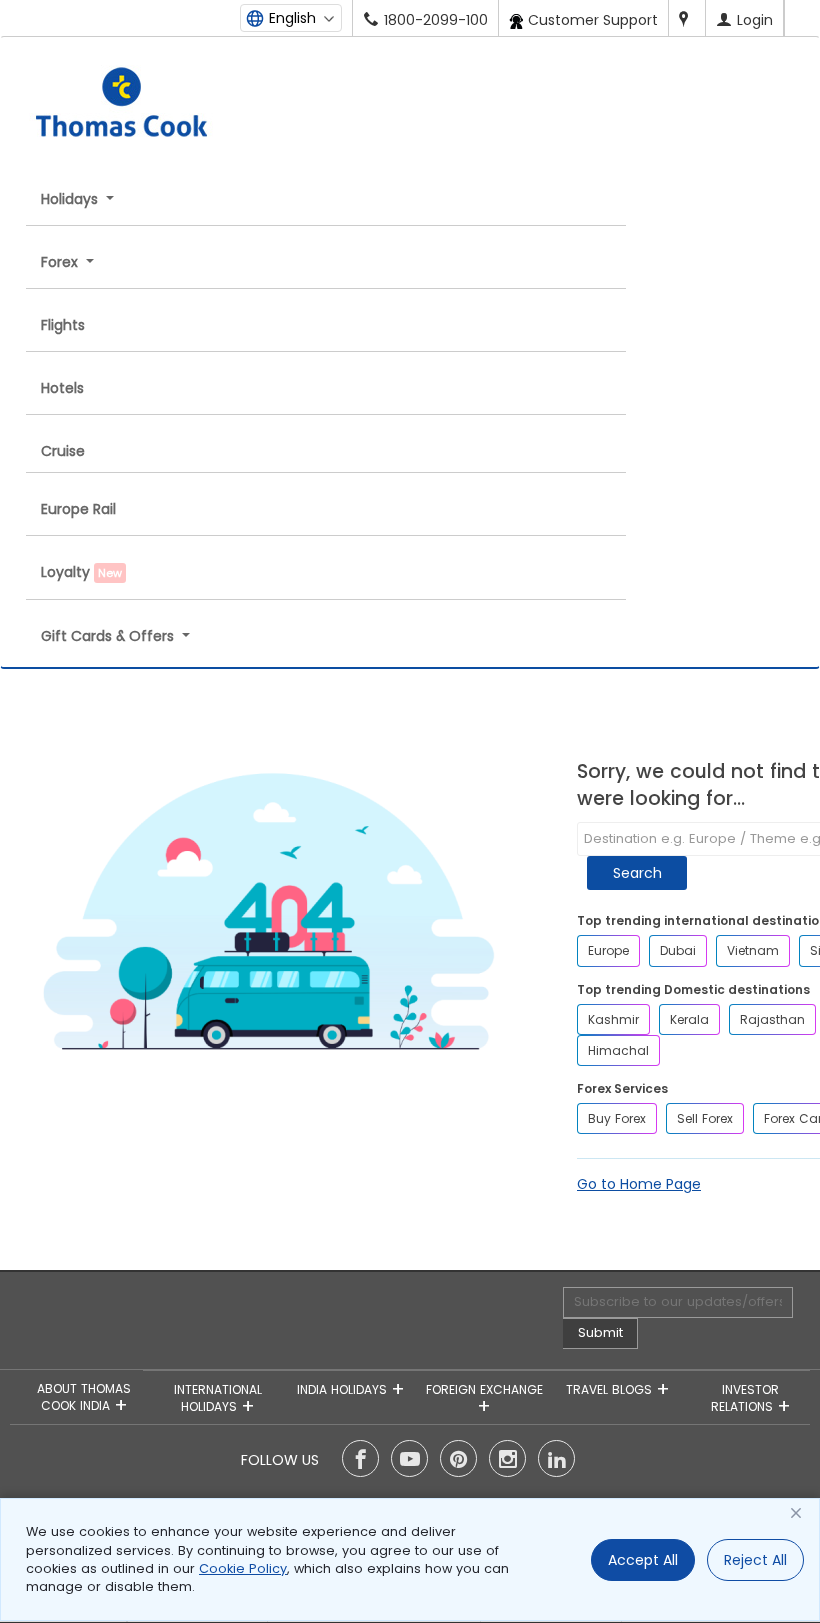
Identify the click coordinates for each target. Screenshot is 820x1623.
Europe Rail (78, 509)
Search (637, 873)
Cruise (63, 451)
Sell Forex (705, 1118)
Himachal (618, 1050)
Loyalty (81, 572)
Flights (63, 325)
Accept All (643, 1560)
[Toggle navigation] (254, 57)
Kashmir (613, 1019)
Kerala (689, 1019)
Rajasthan (772, 1019)
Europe (608, 950)
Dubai (678, 950)
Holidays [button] (71, 199)
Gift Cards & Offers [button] (109, 636)
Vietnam (753, 950)
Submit (600, 1332)
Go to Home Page (639, 1184)
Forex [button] (61, 262)
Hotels (62, 388)
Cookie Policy (243, 1568)
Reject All (755, 1560)
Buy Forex (617, 1118)
